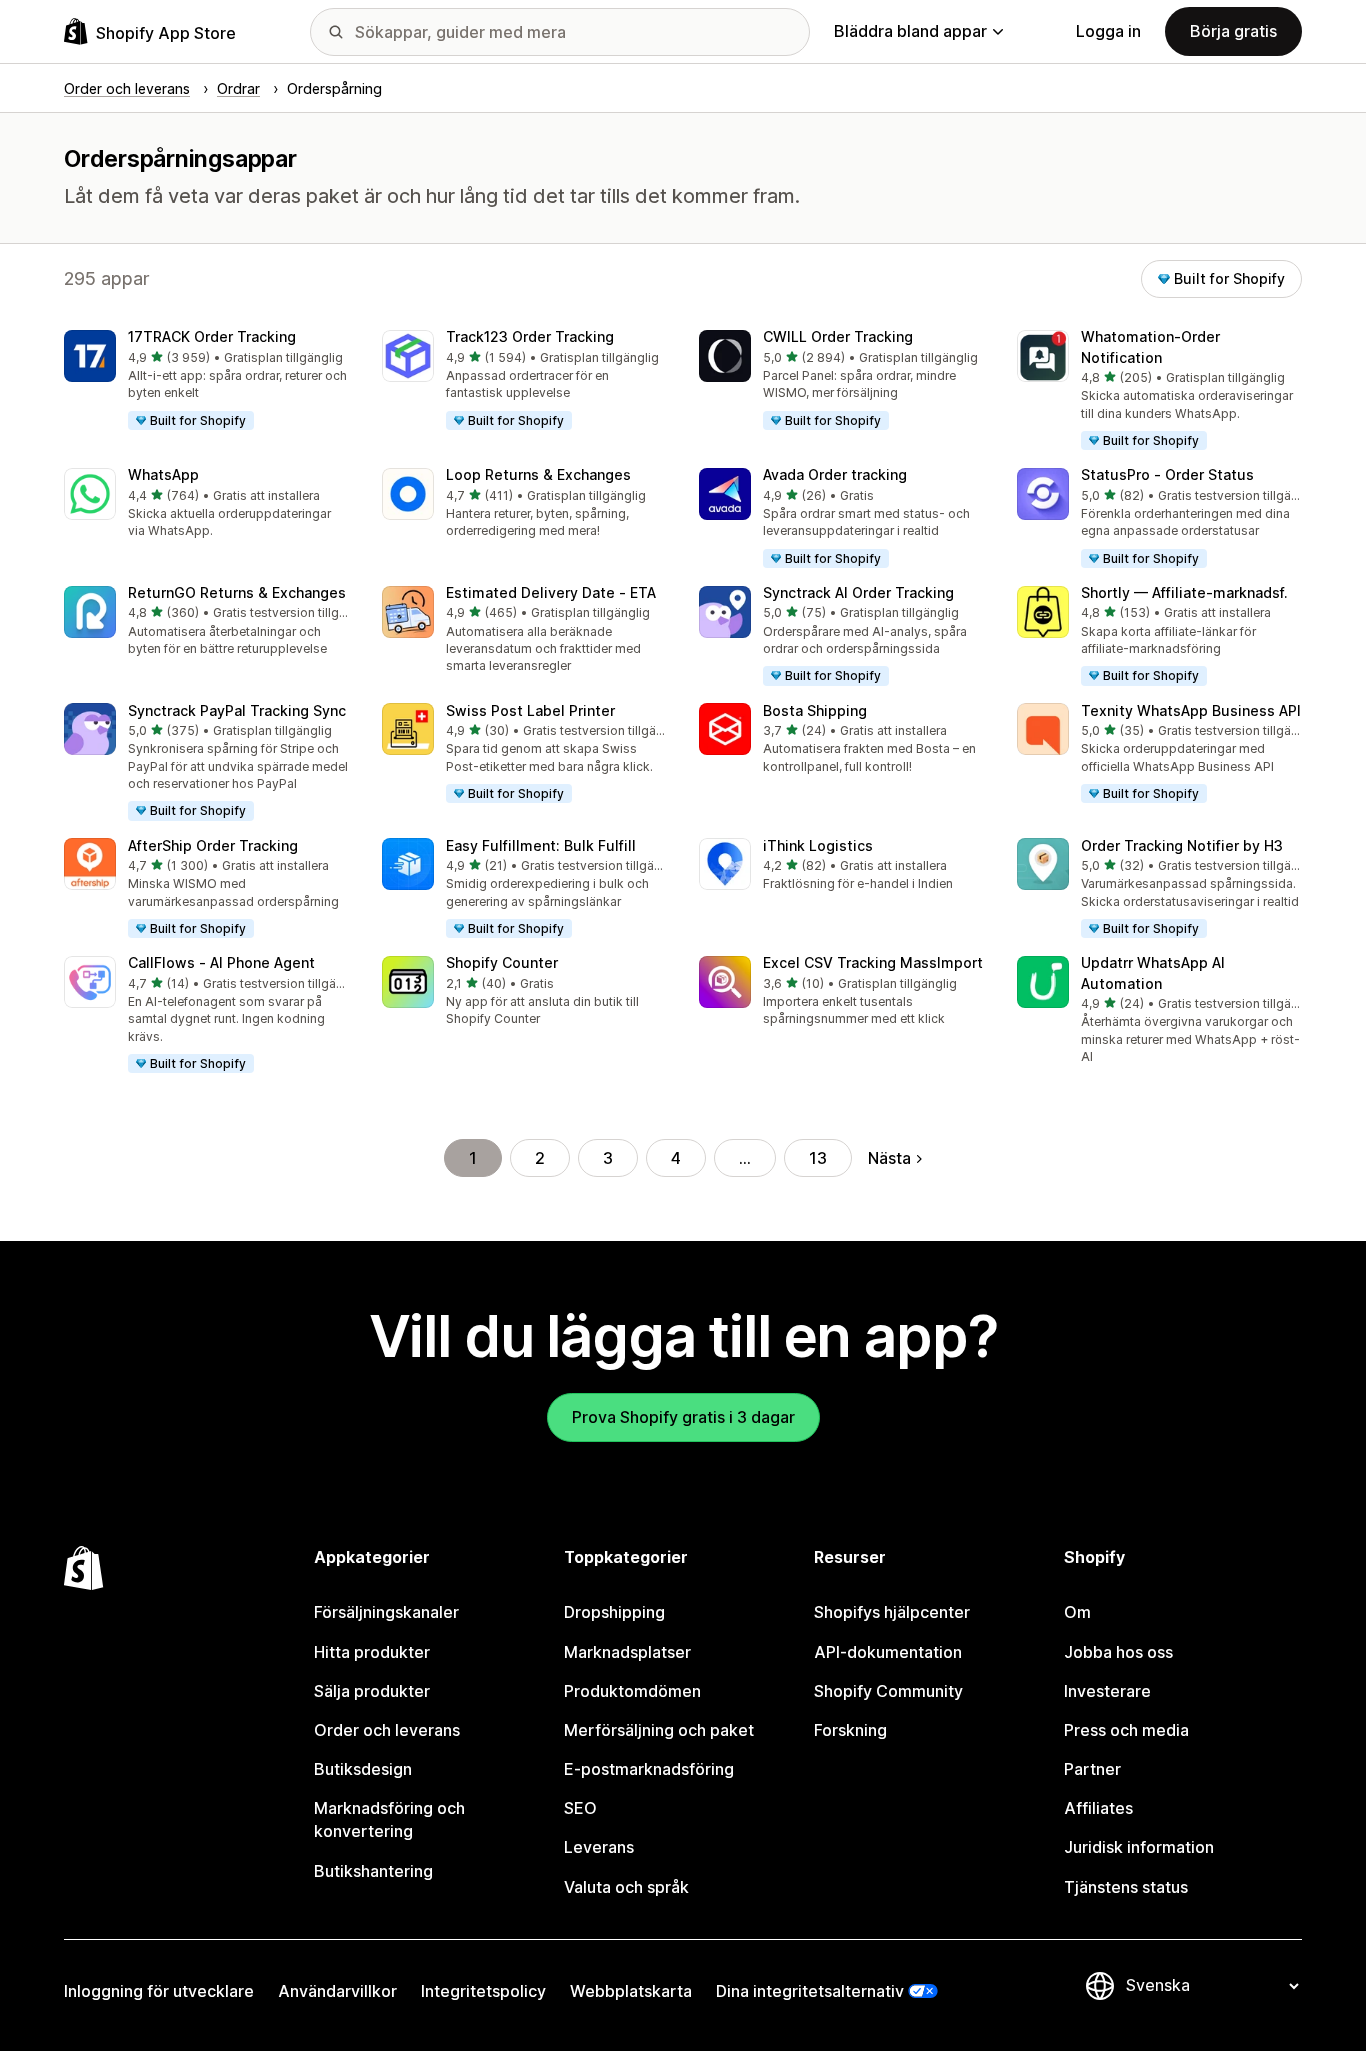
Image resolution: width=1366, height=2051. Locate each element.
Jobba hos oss (1118, 1652)
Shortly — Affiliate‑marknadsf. (1184, 592)
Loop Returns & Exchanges (538, 474)
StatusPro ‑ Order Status (1167, 474)
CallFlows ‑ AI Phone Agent (221, 962)
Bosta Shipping (815, 710)
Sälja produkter (372, 1691)
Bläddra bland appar (910, 31)
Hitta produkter (372, 1652)
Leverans (599, 1847)
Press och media (1126, 1730)
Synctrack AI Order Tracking (858, 592)
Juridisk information (1139, 1847)
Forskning (850, 1730)
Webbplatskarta (631, 1991)
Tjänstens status (1126, 1887)
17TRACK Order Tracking (212, 336)
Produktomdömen (632, 1691)
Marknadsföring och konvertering (389, 1819)
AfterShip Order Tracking (213, 845)
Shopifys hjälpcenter (892, 1612)
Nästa (889, 1158)
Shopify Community (888, 1691)
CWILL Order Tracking (838, 336)
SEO (580, 1808)
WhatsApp (163, 474)
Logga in (1108, 31)
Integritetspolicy (483, 1991)
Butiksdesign (363, 1769)
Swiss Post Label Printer (530, 710)
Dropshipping (614, 1612)
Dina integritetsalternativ (810, 1991)
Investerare (1107, 1691)
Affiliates (1098, 1808)
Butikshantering (373, 1871)
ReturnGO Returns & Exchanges (237, 592)
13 (818, 1158)
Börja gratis (1233, 31)
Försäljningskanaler (386, 1612)
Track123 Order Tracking (530, 336)
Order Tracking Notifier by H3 (1182, 845)
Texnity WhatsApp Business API (1191, 710)
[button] (207, 381)
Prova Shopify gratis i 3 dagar (683, 1417)
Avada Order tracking (835, 474)
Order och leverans (387, 1730)
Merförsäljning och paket (659, 1730)
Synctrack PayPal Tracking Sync (237, 710)
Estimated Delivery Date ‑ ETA (551, 592)
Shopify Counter (502, 962)
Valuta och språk (626, 1887)
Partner (1092, 1769)
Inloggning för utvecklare (159, 1991)
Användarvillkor (337, 1991)
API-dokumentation (888, 1652)
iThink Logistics (818, 845)
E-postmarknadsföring (649, 1769)
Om (1077, 1612)
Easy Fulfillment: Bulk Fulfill (541, 845)
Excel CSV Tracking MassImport (873, 962)
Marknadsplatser (627, 1652)
